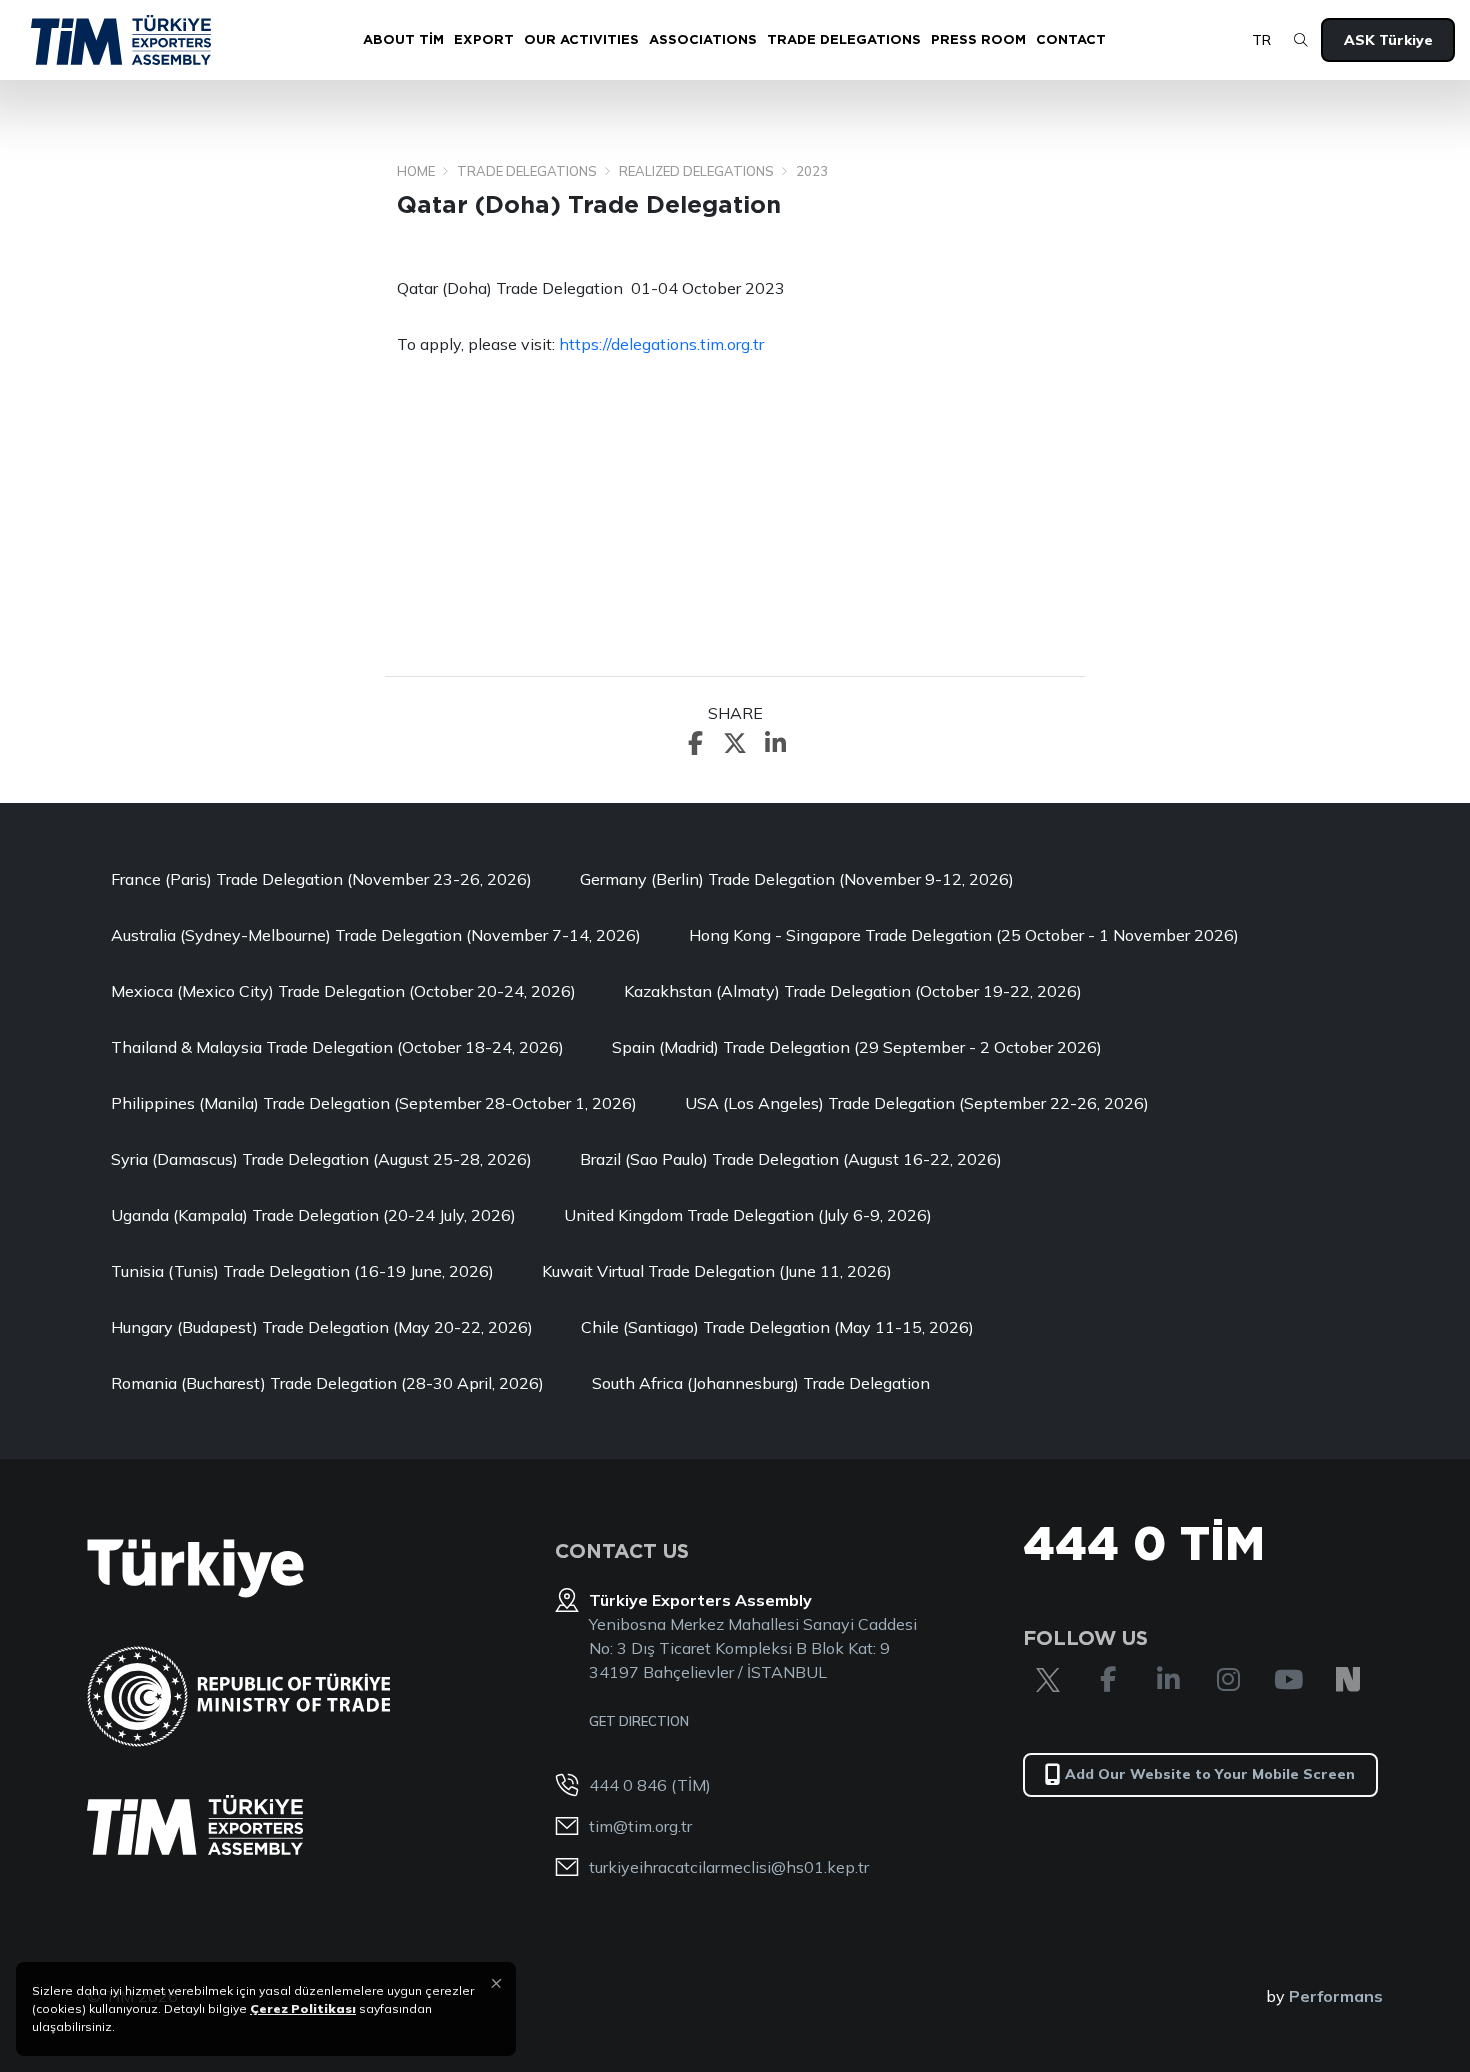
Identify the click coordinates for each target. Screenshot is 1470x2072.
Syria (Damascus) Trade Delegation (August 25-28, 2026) (321, 1159)
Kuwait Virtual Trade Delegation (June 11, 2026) (717, 1271)
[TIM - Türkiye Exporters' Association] (121, 40)
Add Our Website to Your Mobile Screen (1210, 1774)
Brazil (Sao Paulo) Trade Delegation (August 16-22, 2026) (791, 1159)
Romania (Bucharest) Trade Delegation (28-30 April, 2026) (327, 1383)
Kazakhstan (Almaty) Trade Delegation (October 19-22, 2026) (853, 991)
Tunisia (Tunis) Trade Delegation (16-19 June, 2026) (302, 1271)
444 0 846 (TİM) (650, 1785)
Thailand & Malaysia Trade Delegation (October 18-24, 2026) (337, 1047)
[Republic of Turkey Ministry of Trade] (238, 1696)
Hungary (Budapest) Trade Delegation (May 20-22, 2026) (322, 1327)
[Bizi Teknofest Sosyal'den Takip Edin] (1348, 1680)
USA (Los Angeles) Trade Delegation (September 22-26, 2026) (917, 1103)
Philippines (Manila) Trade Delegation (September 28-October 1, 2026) (374, 1103)
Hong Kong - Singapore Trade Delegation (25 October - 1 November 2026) (964, 935)
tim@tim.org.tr (640, 1826)
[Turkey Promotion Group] (195, 1568)
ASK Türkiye (1388, 40)
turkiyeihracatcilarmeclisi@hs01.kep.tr (729, 1867)
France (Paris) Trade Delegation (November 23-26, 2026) (321, 879)
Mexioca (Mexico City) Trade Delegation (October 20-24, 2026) (343, 991)
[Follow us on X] (1048, 1680)
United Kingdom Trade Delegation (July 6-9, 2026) (748, 1215)
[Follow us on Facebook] (1108, 1680)
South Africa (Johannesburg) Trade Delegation (761, 1383)
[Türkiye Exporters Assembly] (195, 1825)
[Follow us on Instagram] (1228, 1680)
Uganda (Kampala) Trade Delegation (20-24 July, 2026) (313, 1215)
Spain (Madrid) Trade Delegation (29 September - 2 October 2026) (857, 1047)
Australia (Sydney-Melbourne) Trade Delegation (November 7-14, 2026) (376, 935)
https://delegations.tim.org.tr (661, 344)
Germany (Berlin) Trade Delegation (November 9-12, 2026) (797, 879)
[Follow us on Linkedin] (1168, 1680)
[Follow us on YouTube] (1288, 1680)
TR (1261, 40)
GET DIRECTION (639, 1721)
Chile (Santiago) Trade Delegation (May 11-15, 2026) (777, 1327)
